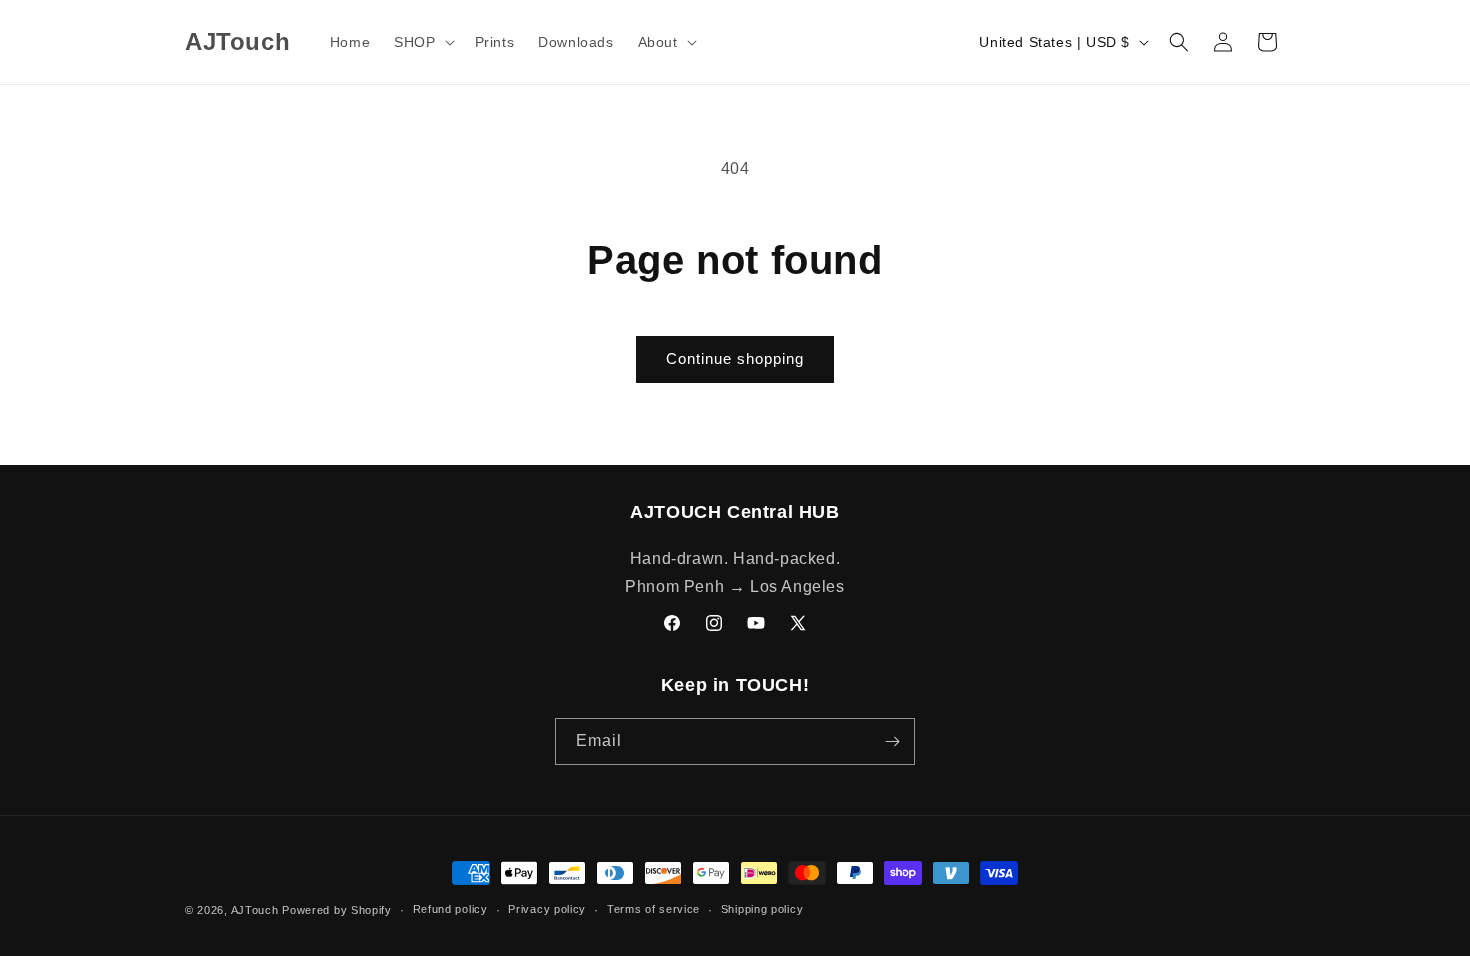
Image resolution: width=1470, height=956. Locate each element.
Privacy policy (547, 909)
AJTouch (255, 910)
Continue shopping (735, 358)
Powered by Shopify (337, 910)
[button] (422, 42)
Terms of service (653, 909)
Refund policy (450, 909)
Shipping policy (762, 909)
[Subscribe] (892, 741)
